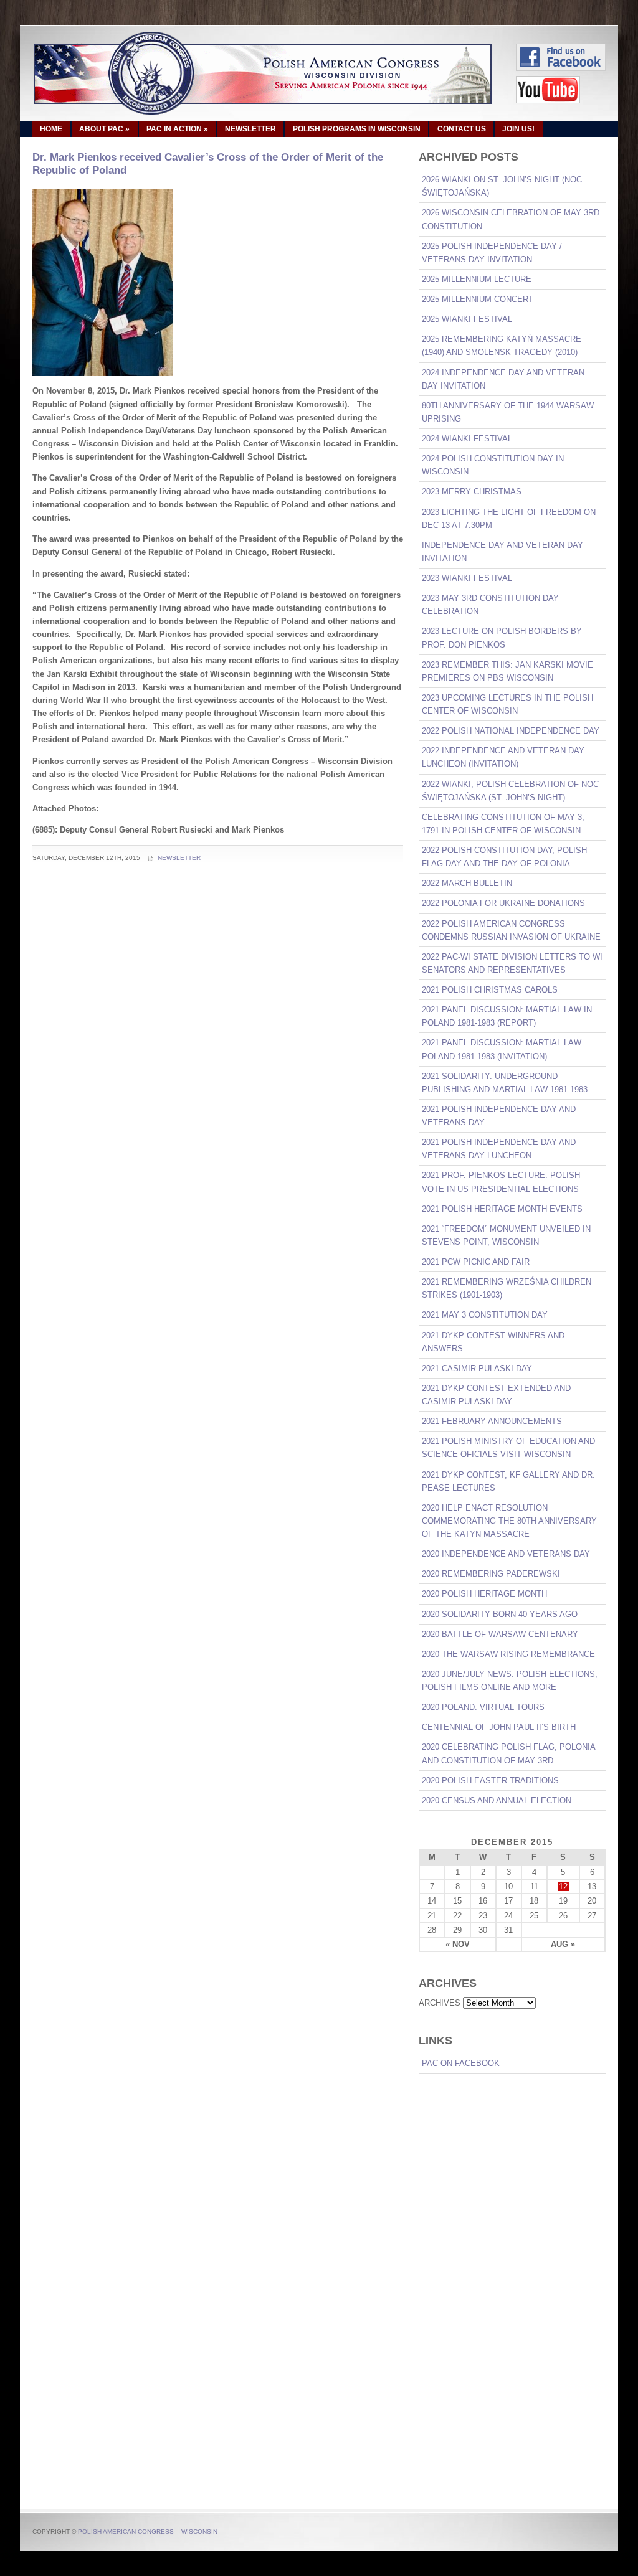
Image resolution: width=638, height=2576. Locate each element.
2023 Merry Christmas (472, 492)
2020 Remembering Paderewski (491, 1574)
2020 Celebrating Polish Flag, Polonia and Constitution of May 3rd (509, 1753)
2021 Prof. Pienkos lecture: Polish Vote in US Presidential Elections (501, 1182)
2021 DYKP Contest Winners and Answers (493, 1342)
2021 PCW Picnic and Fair (476, 1262)
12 (563, 1886)
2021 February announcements (492, 1421)
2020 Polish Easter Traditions (490, 1781)
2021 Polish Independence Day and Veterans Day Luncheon (499, 1149)
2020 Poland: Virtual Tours (483, 1707)
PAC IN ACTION (177, 129)
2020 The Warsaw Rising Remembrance (508, 1654)
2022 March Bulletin (467, 883)
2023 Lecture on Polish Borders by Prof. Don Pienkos (502, 638)
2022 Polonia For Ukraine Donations (503, 903)
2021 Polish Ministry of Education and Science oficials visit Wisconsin (508, 1448)
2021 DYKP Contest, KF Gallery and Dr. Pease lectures (508, 1481)
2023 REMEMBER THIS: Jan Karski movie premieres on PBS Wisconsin (507, 671)
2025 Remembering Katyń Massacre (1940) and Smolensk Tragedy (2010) (502, 346)
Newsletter (179, 858)
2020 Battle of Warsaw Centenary (500, 1634)
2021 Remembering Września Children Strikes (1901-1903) (507, 1288)
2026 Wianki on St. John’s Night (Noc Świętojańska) (502, 186)
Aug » (563, 1944)
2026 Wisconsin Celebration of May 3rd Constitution (511, 219)
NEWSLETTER (250, 129)
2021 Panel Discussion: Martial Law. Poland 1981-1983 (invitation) (502, 1049)
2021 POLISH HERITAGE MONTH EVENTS (502, 1209)
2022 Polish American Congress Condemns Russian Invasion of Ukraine (511, 930)
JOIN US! (518, 129)
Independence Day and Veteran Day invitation (502, 552)
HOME (51, 129)
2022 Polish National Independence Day (511, 731)
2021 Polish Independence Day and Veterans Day (499, 1116)
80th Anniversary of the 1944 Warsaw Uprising (508, 412)
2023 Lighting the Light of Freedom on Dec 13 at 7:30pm (509, 519)
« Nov (458, 1944)
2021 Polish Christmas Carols (490, 990)
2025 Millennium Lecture (477, 279)
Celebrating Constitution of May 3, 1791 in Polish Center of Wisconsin (503, 824)
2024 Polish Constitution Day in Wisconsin (493, 465)
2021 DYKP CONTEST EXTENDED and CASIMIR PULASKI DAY (496, 1395)
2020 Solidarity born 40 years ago (500, 1614)
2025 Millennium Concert (478, 299)
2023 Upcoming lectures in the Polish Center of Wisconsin (507, 704)
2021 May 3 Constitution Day (485, 1315)
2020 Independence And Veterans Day (506, 1554)
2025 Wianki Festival (467, 319)
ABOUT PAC (104, 129)
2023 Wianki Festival (467, 578)
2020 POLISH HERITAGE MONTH (484, 1594)
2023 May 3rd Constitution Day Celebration (490, 605)
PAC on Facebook (461, 2063)
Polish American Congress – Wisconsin (148, 2531)
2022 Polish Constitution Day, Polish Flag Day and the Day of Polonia (504, 857)
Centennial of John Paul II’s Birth (499, 1727)
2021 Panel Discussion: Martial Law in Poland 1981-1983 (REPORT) (507, 1016)
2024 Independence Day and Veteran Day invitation (503, 379)
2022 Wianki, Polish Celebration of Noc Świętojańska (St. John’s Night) (510, 791)
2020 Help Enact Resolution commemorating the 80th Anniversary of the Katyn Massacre (509, 1521)
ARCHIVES (440, 2003)
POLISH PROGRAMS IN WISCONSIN (357, 129)
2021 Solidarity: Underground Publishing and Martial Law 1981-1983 (505, 1083)
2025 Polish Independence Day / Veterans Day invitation (492, 253)
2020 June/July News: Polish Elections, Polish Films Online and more (510, 1681)
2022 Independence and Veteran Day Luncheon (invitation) (503, 757)
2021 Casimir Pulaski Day (477, 1368)
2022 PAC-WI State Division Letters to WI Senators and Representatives (512, 963)
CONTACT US (462, 129)
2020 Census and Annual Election (497, 1800)
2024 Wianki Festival (467, 439)
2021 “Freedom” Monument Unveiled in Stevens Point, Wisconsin (506, 1235)
